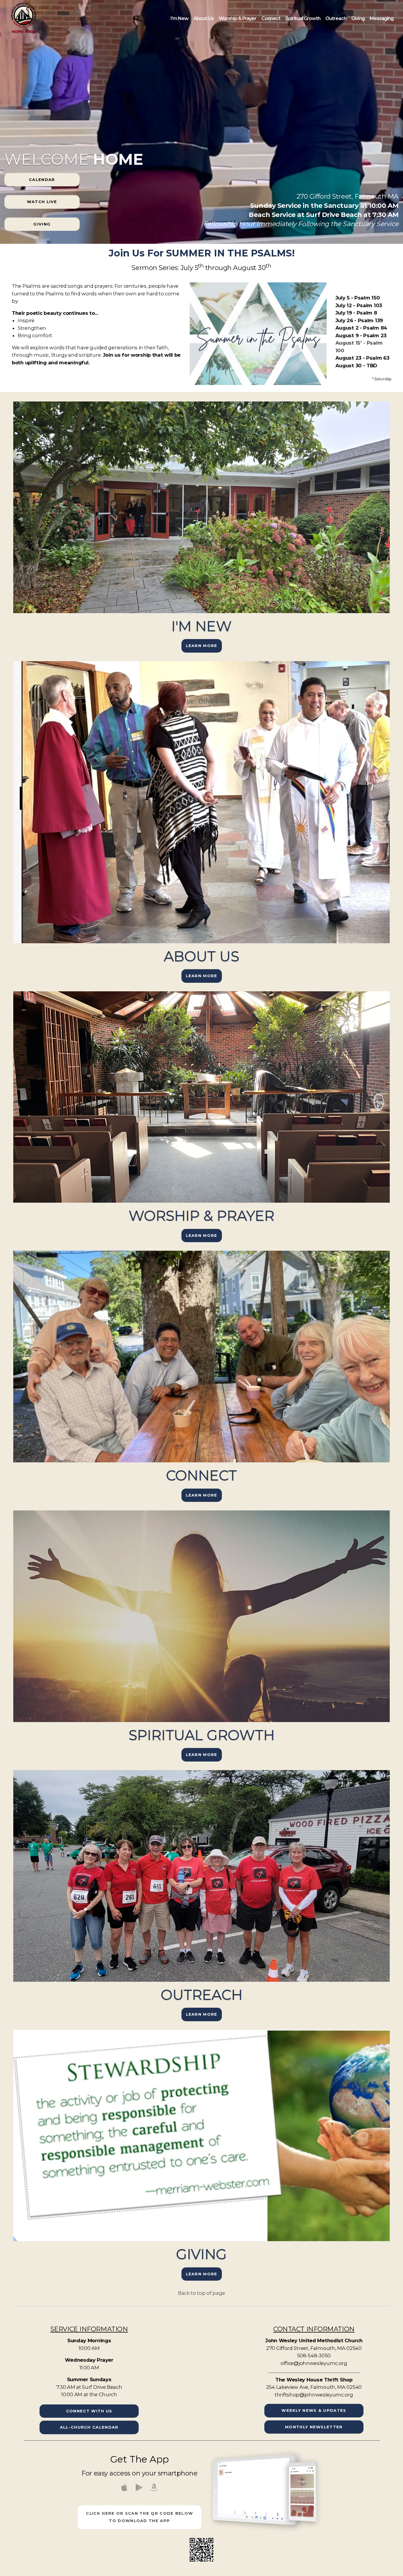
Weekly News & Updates (314, 2410)
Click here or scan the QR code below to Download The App (139, 2517)
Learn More (202, 646)
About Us (204, 18)
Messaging (382, 18)
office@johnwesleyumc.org (314, 2363)
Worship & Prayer (238, 18)
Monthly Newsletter (314, 2427)
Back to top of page (201, 2293)
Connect (271, 18)
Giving (358, 18)
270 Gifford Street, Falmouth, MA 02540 (314, 2348)
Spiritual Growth (303, 18)
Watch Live (42, 202)
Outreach (336, 18)
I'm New (180, 18)
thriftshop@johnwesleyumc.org (314, 2395)
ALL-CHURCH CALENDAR (89, 2427)
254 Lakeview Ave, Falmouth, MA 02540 (314, 2387)
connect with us (89, 2411)
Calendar (42, 180)
